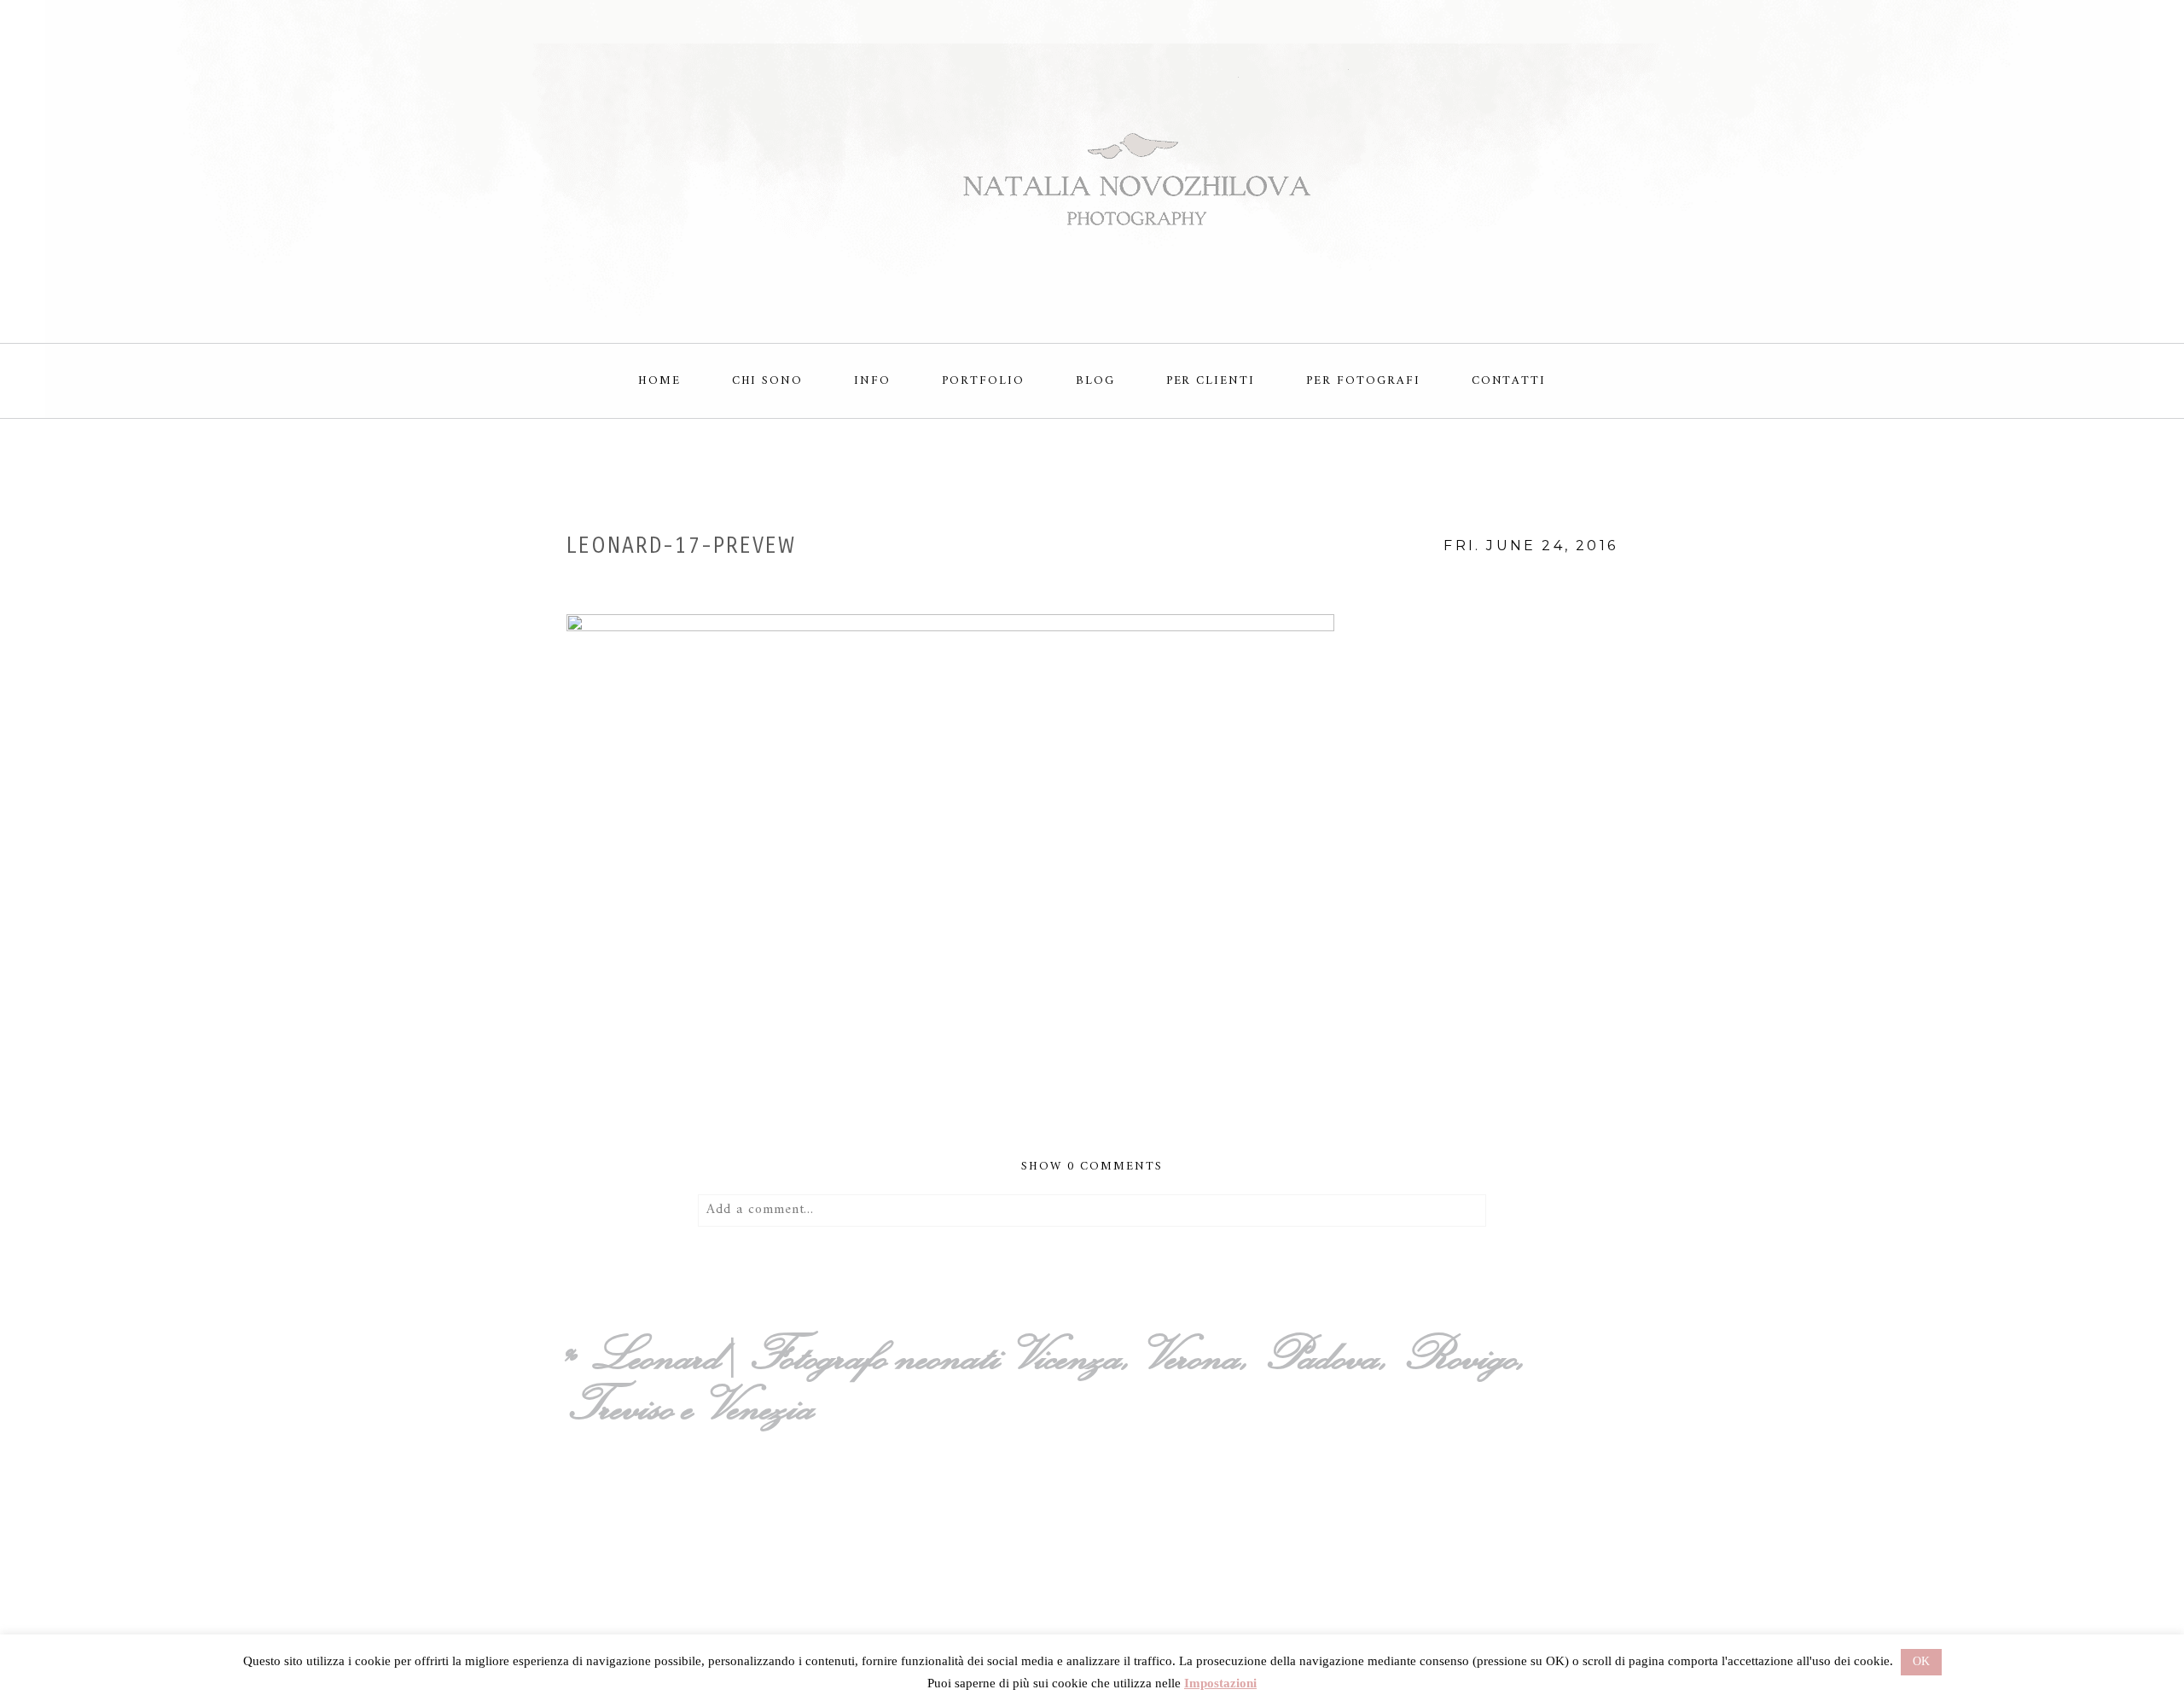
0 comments (1092, 1167)
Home (659, 381)
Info (872, 381)
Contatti (1509, 381)
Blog (1095, 381)
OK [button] (1921, 1661)
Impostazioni (1220, 1683)
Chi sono (768, 381)
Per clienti (1211, 381)
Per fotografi (1363, 381)
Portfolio (983, 381)
